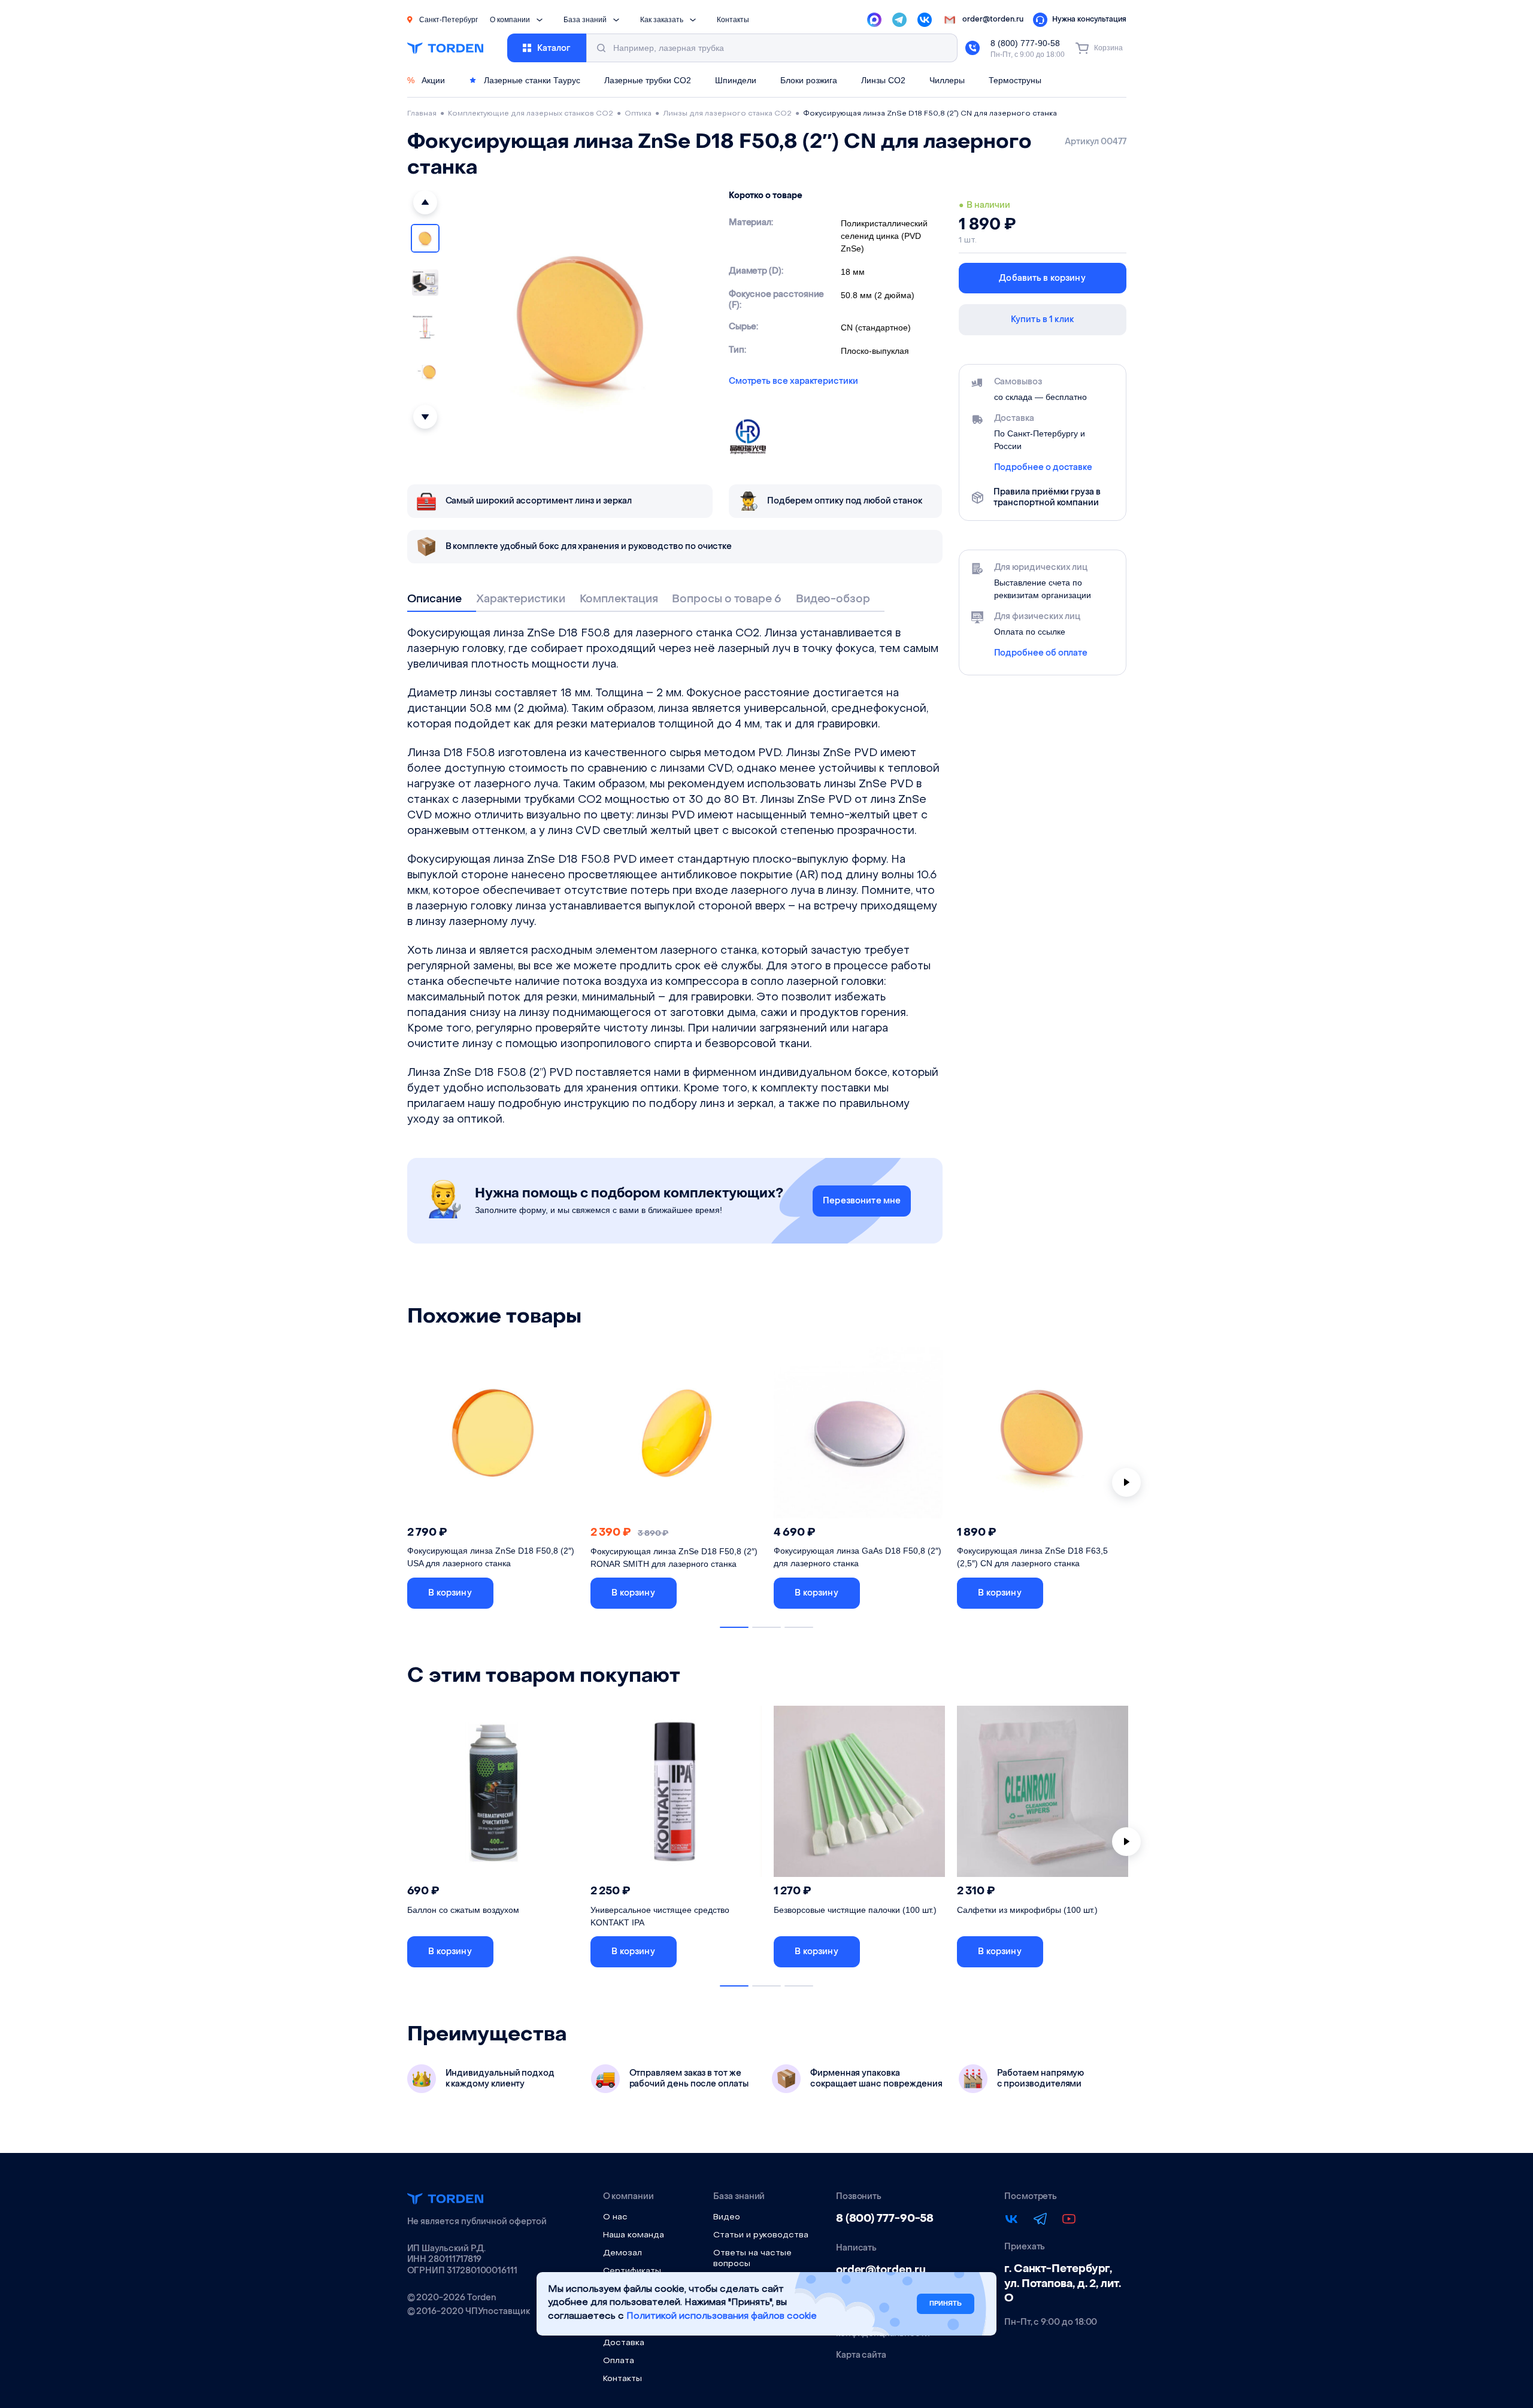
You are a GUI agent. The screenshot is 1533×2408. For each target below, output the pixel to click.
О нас (615, 2217)
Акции (426, 80)
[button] (425, 202)
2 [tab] (766, 1627)
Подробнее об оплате (1041, 653)
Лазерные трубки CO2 (648, 80)
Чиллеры (947, 80)
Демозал (622, 2253)
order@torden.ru (881, 2270)
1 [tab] (734, 1627)
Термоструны (1015, 80)
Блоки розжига (809, 80)
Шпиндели (736, 80)
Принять (946, 2303)
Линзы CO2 (883, 80)
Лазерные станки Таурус (531, 80)
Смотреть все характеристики (793, 381)
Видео (727, 2217)
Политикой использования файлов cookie (722, 2317)
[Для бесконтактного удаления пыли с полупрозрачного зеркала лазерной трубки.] (493, 1795)
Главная (422, 114)
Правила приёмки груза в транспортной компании (1047, 498)
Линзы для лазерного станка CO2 (727, 114)
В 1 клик (541, 1593)
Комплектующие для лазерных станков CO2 (531, 114)
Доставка (624, 2343)
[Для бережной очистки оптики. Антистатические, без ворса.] (1043, 1795)
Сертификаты (632, 2271)
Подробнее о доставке (1043, 468)
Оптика (638, 114)
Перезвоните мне (862, 1201)
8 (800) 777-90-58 (1025, 43)
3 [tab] (799, 1627)
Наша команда (634, 2235)
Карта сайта (861, 2355)
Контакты (733, 20)
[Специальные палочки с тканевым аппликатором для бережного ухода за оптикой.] (859, 1795)
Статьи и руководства (761, 2235)
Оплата (619, 2361)
